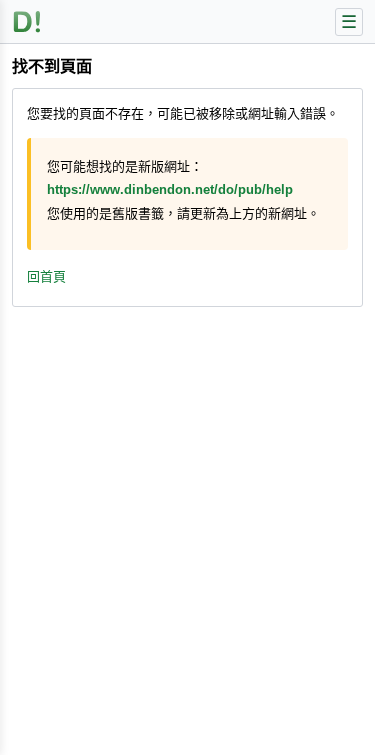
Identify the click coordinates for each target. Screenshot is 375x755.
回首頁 (46, 276)
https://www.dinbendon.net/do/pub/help (170, 189)
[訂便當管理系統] (27, 21)
